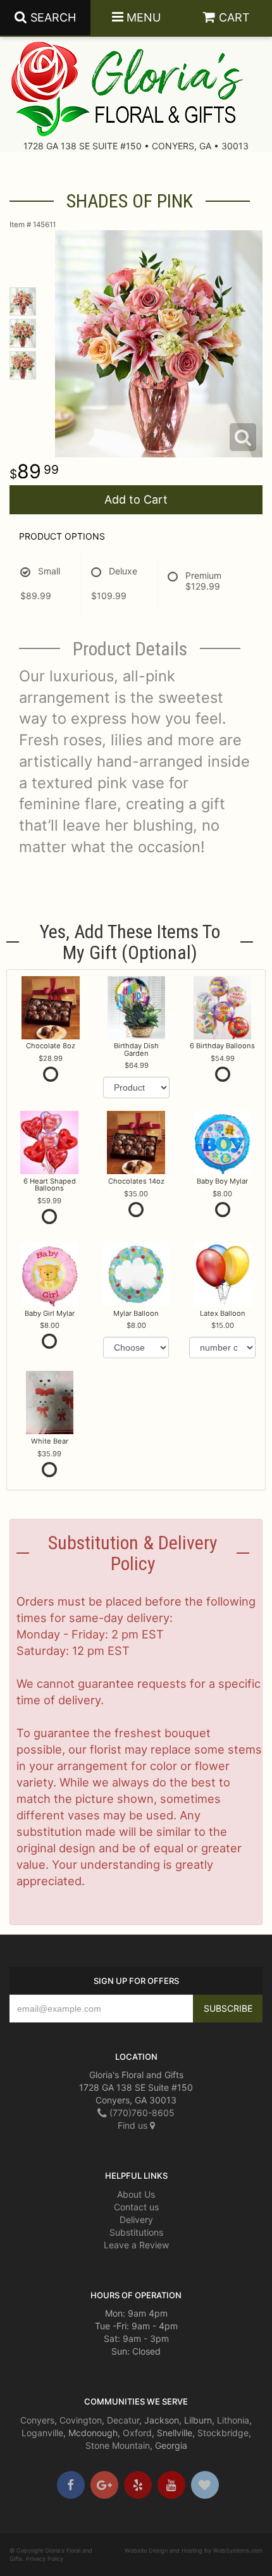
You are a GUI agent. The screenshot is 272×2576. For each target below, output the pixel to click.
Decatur (123, 2420)
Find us (134, 2125)
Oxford (137, 2433)
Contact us (136, 2207)
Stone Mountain (118, 2445)
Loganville (42, 2433)
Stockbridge (223, 2433)
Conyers (37, 2420)
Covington (81, 2420)
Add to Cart (136, 499)
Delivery (136, 2220)
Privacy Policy (45, 2559)
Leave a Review (136, 2245)
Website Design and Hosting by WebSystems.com (194, 2550)
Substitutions (136, 2232)
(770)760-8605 (141, 2113)
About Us (136, 2194)
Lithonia (233, 2420)
